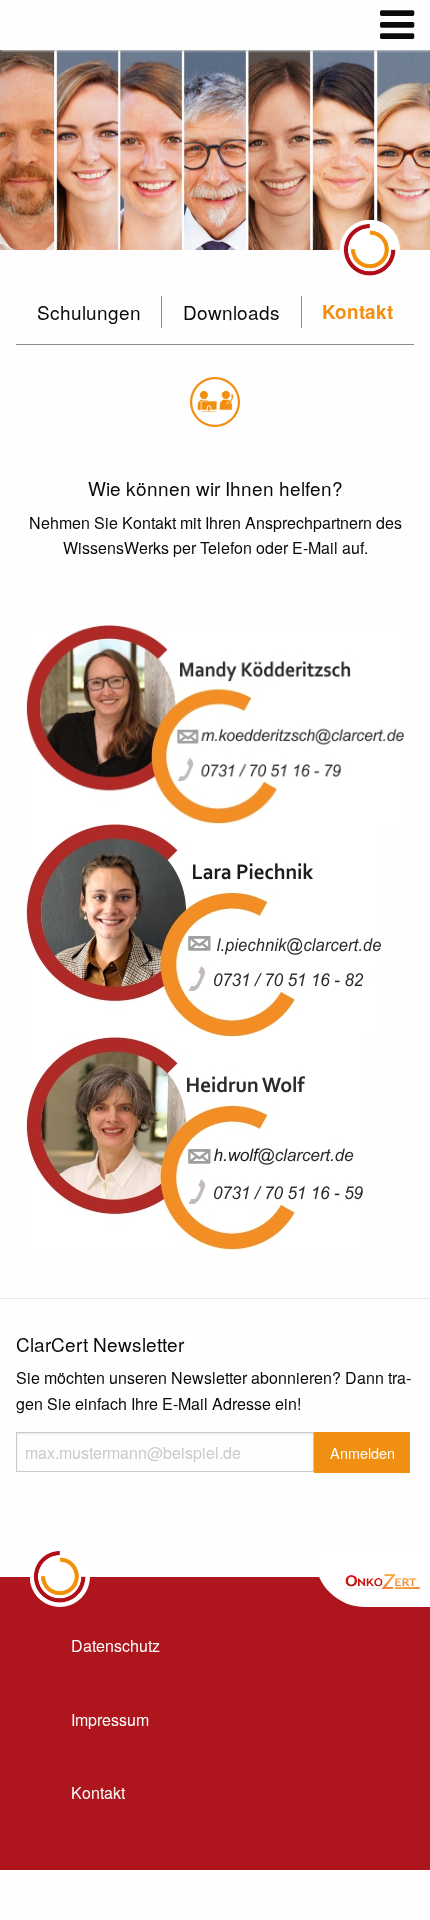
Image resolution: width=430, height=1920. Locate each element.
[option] (215, 150)
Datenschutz (115, 1645)
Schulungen (89, 311)
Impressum (110, 1719)
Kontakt (357, 311)
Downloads (231, 311)
